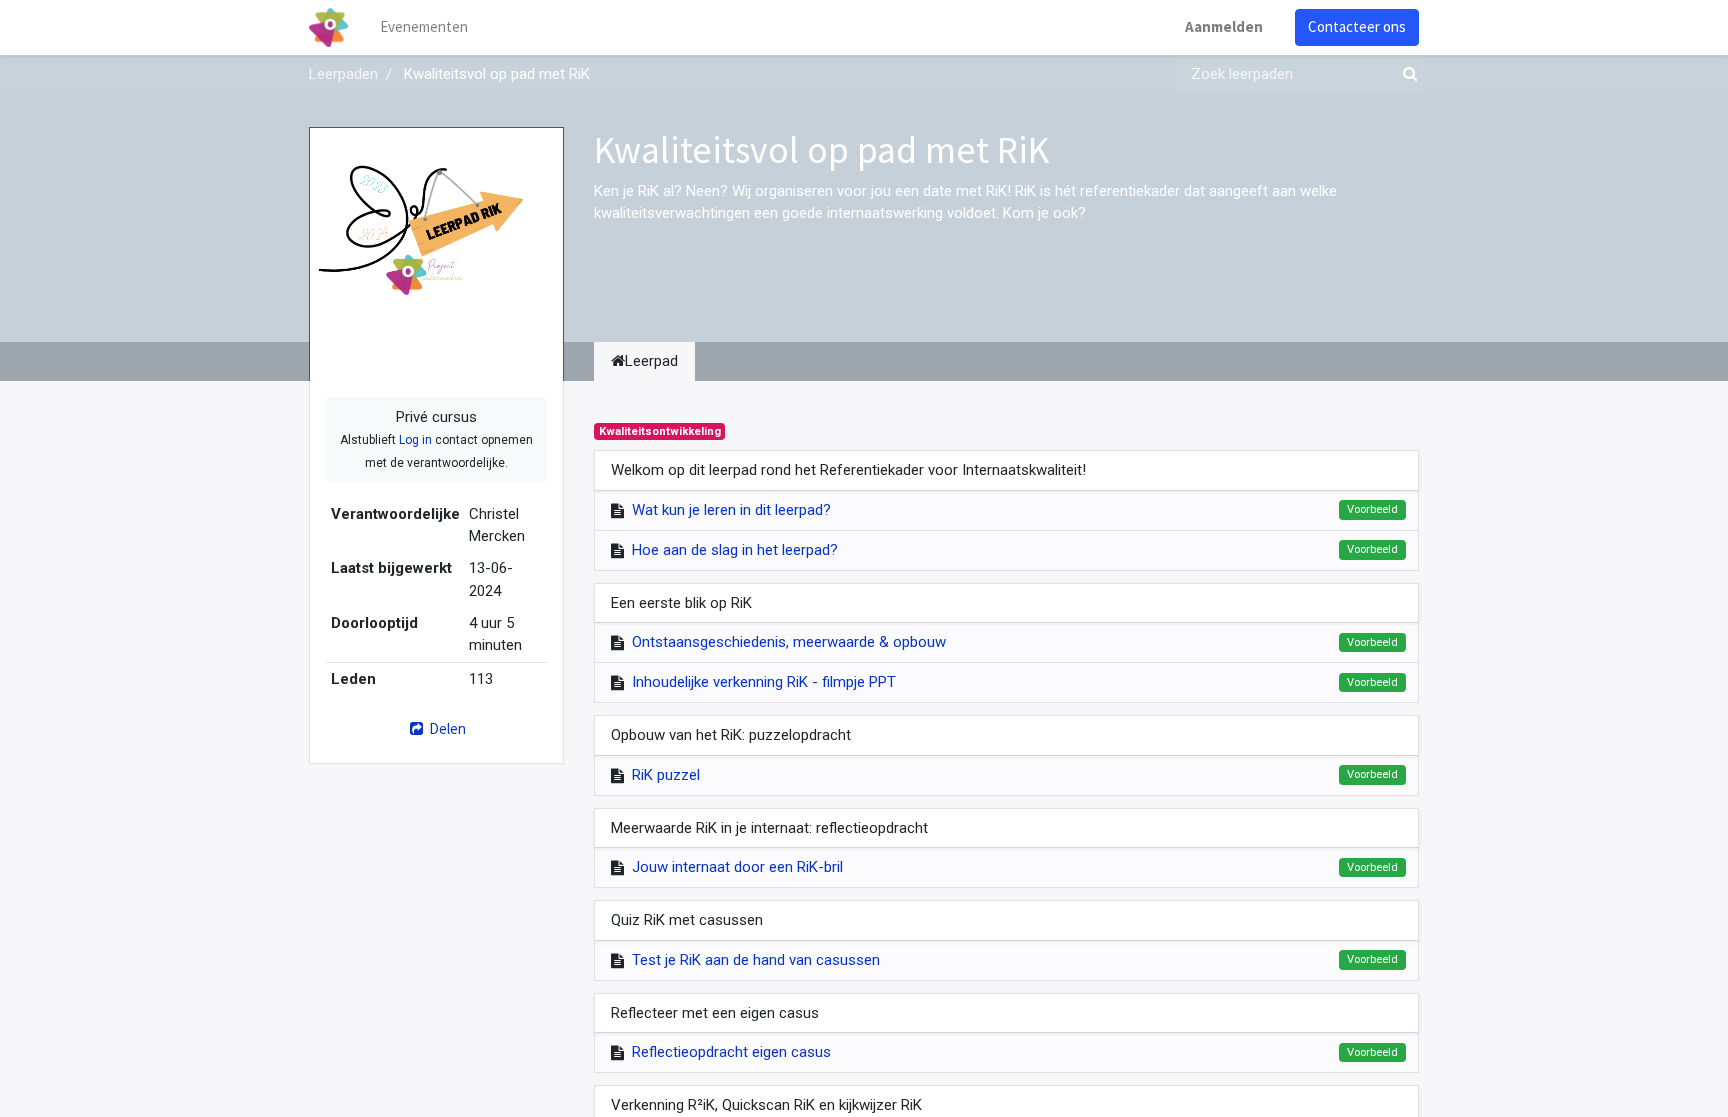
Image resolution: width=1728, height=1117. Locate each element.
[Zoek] (1406, 74)
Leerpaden (343, 74)
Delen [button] (446, 728)
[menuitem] (424, 27)
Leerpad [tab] (651, 361)
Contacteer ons (1357, 26)
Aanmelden (1224, 26)
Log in (415, 440)
